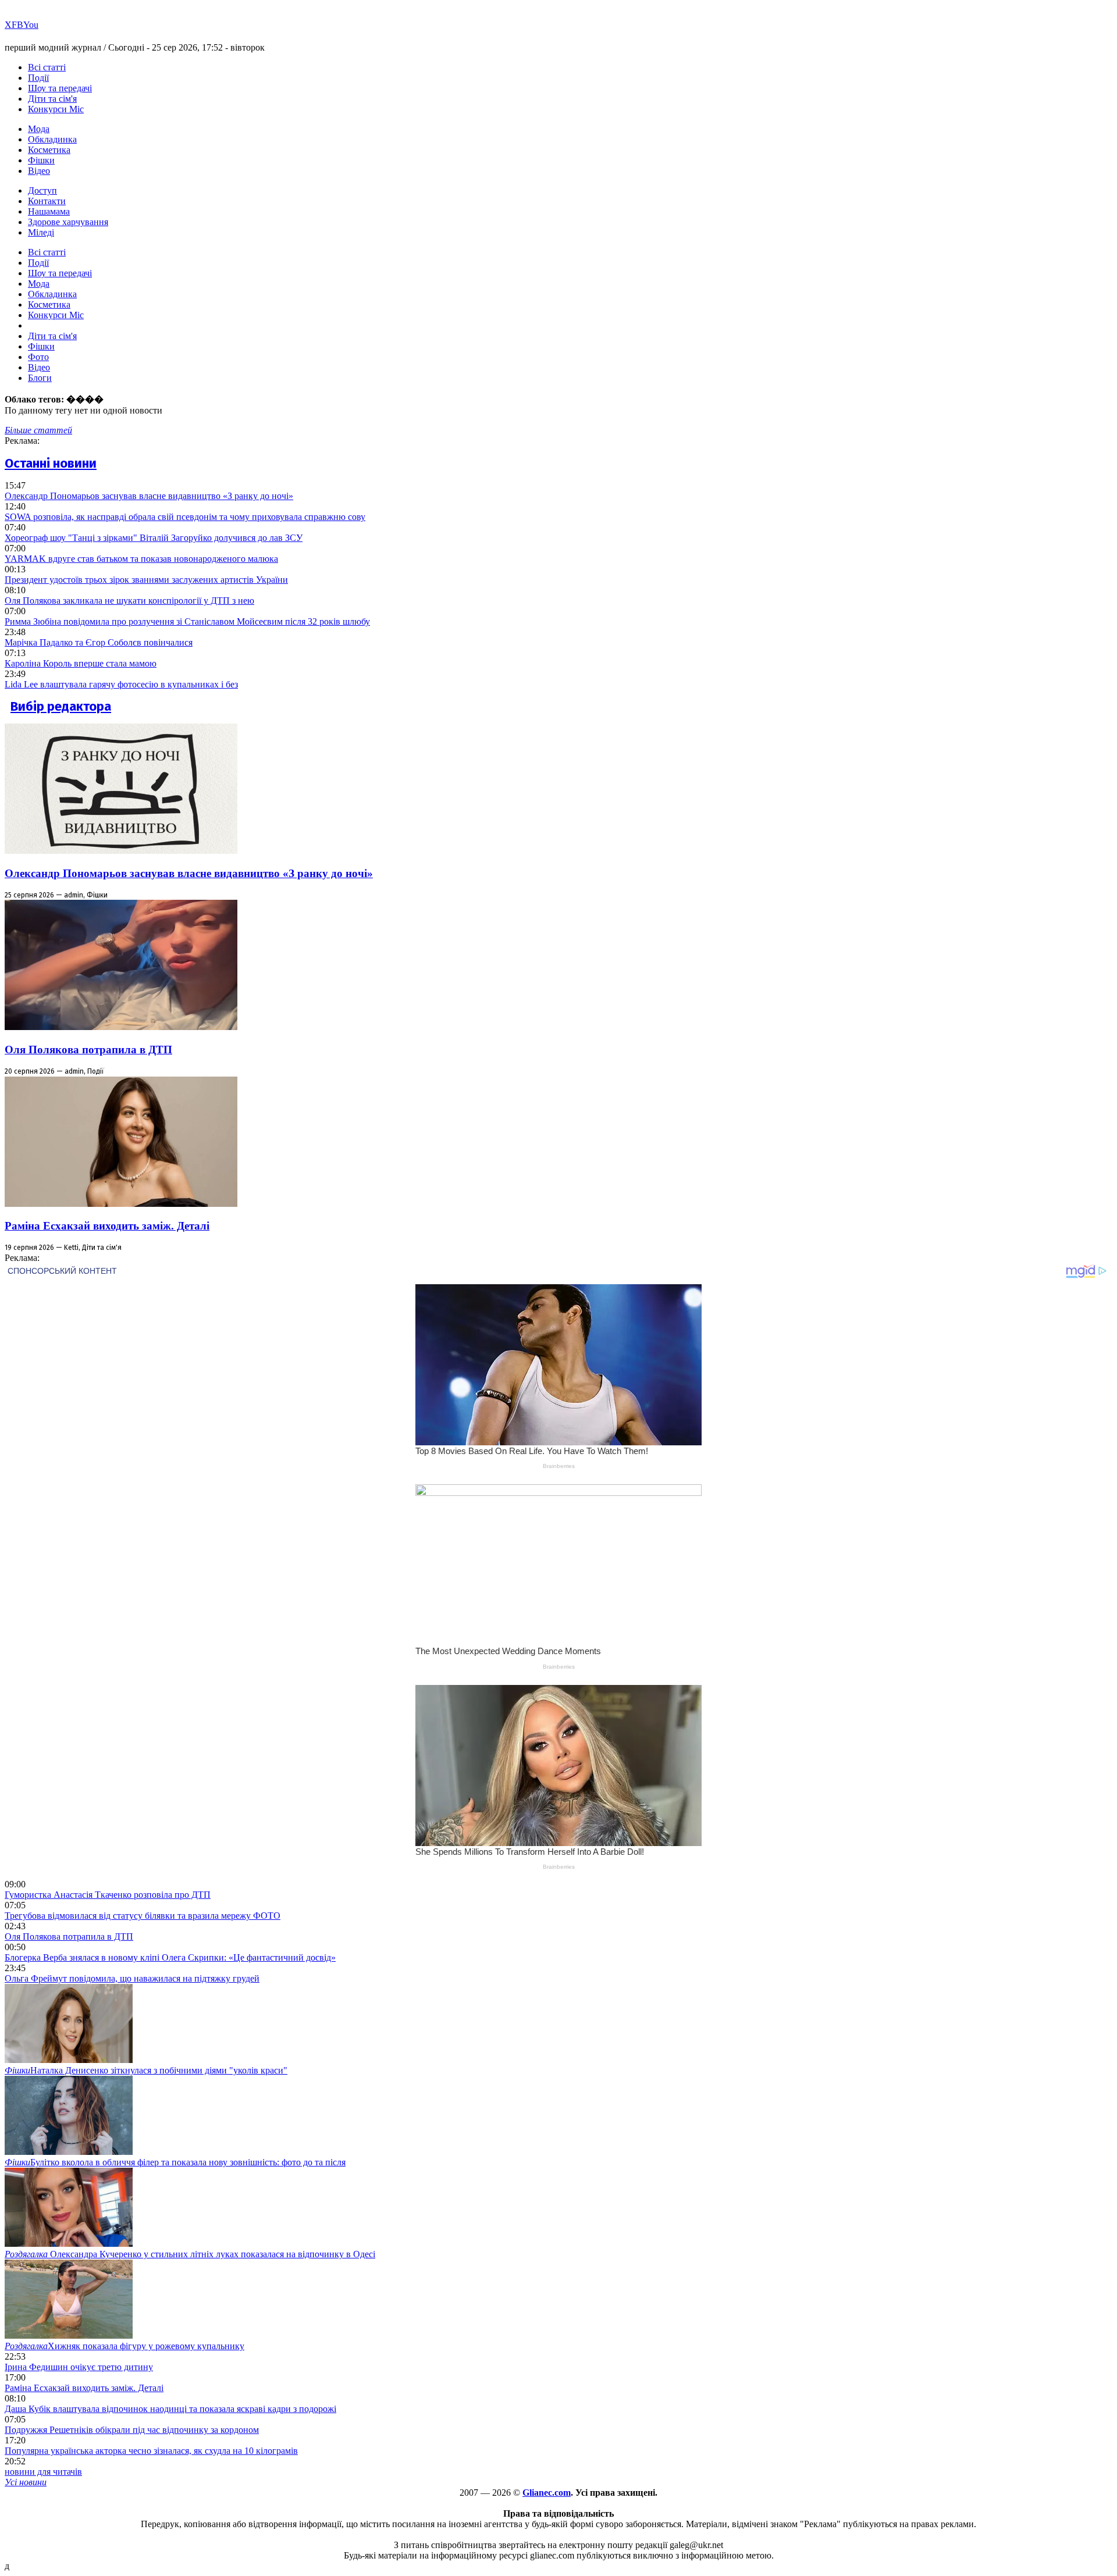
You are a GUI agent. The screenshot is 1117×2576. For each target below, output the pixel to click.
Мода (39, 129)
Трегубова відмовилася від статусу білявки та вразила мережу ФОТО (143, 1916)
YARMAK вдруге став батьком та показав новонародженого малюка (141, 559)
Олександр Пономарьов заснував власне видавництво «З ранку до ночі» (149, 496)
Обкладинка (52, 139)
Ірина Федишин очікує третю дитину (79, 2367)
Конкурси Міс (56, 109)
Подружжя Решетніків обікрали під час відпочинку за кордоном (132, 2430)
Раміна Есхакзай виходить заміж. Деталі (107, 1226)
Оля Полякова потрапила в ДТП (88, 1050)
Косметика (49, 150)
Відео (39, 171)
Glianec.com (547, 2493)
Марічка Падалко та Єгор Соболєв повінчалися (99, 642)
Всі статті (47, 67)
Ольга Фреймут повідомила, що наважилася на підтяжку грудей (132, 1978)
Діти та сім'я (52, 99)
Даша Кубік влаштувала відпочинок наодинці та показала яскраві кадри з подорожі (170, 2409)
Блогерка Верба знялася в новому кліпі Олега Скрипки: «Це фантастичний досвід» (170, 1957)
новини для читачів (43, 2472)
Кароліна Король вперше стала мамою (81, 663)
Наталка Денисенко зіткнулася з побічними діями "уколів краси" (146, 2070)
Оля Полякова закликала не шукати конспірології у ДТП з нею (129, 601)
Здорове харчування (68, 222)
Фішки (41, 160)
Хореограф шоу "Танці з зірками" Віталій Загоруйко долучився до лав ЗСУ (154, 538)
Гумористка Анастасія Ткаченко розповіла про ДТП (108, 1895)
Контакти (47, 201)
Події (38, 78)
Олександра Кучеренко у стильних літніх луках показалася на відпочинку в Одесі (190, 2254)
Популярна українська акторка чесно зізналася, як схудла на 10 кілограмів (151, 2451)
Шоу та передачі (60, 88)
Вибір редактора (61, 706)
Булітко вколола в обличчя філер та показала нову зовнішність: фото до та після (175, 2162)
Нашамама (49, 211)
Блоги (40, 378)
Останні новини (51, 463)
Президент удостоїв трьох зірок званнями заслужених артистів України (146, 580)
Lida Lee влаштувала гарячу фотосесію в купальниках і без (121, 684)
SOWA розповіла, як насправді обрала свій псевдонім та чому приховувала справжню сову (185, 517)
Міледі (41, 232)
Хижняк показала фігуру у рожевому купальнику (124, 2346)
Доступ (42, 190)
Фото (38, 357)
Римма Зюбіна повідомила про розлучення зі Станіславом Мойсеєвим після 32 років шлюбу (187, 621)
